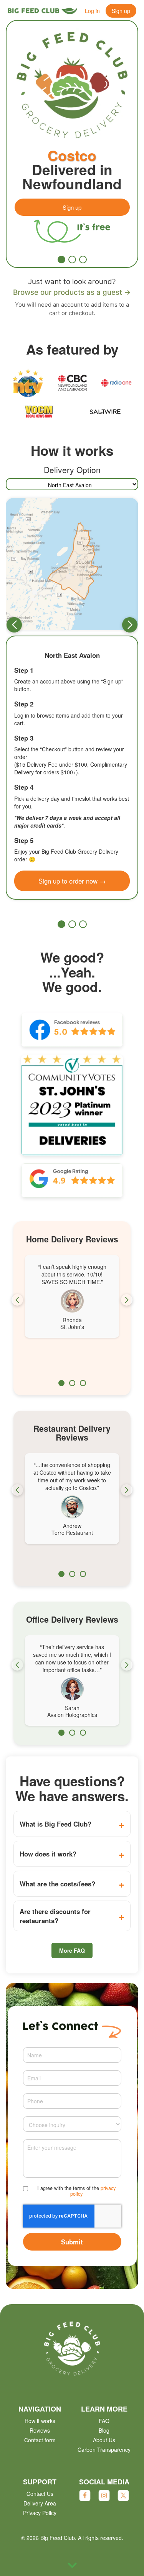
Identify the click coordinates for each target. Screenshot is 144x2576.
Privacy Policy (40, 2513)
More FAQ (72, 1950)
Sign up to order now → (72, 881)
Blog (104, 2430)
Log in (92, 11)
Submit (72, 2242)
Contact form (40, 2440)
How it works (40, 2421)
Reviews (40, 2430)
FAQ (104, 2421)
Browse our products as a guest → (72, 292)
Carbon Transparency (104, 2449)
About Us (104, 2440)
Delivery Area (40, 2503)
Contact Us (40, 2494)
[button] (61, 260)
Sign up (121, 11)
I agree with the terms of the (76, 2191)
